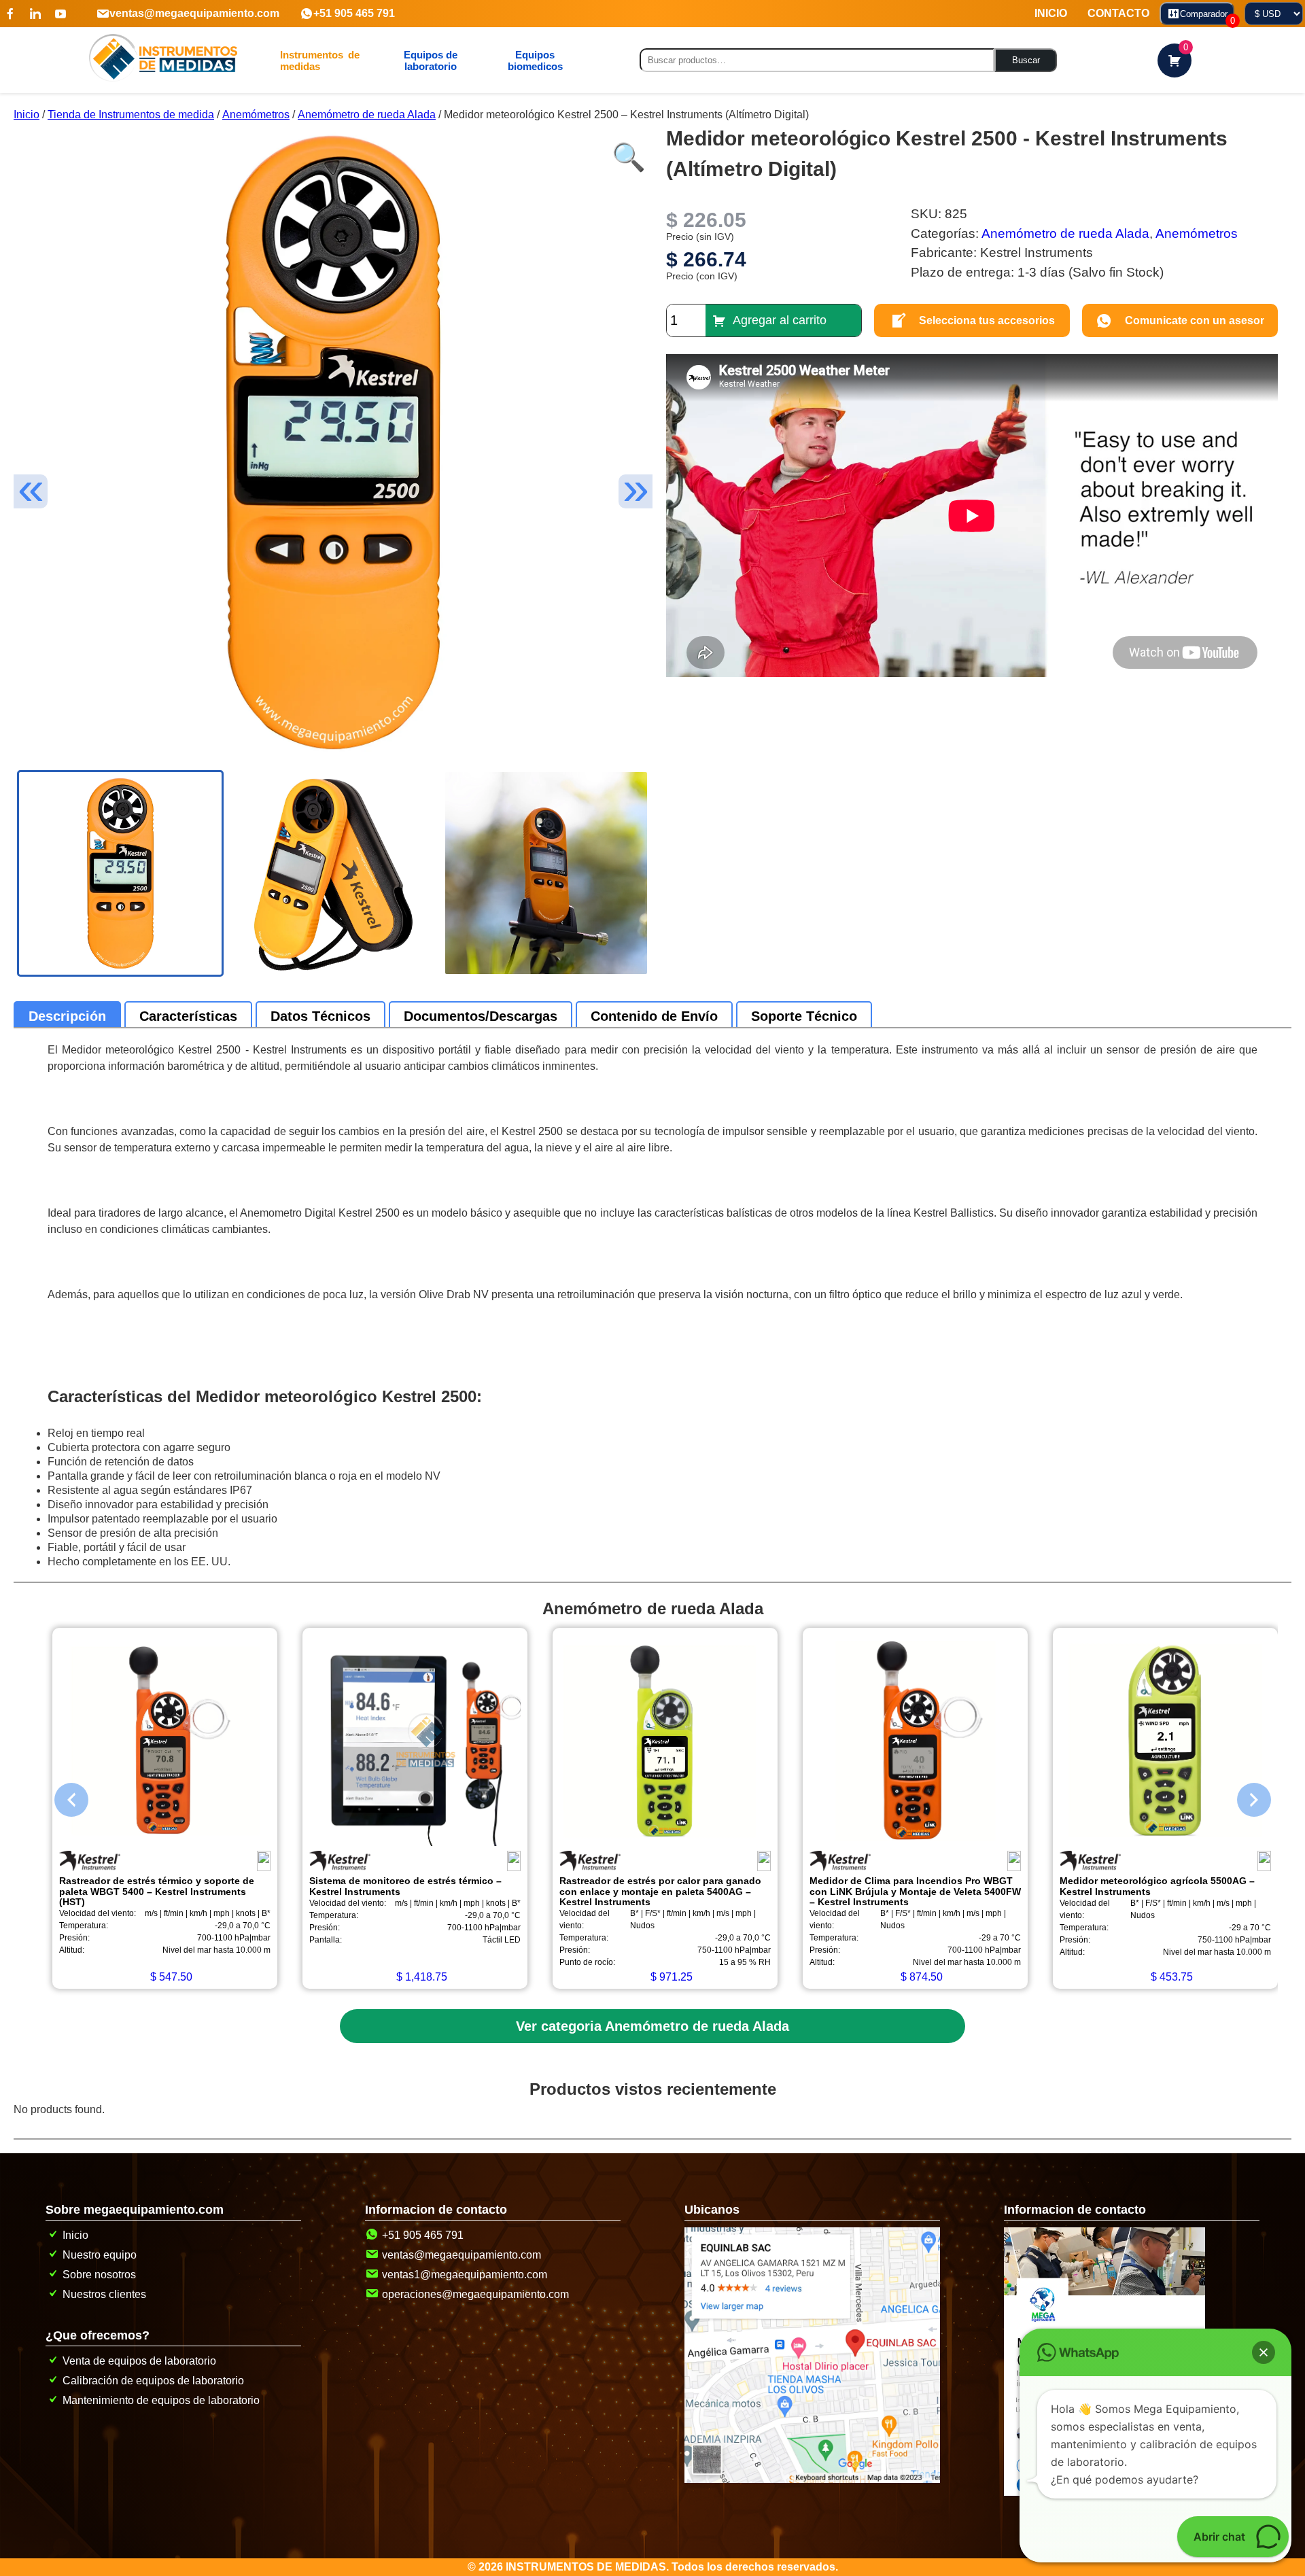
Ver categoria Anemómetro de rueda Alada (652, 2026)
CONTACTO (1118, 13)
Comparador (1207, 17)
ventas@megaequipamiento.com (194, 13)
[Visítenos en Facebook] (10, 14)
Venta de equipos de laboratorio (139, 2361)
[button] (625, 150)
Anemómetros (256, 115)
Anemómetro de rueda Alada (367, 115)
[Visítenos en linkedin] (35, 14)
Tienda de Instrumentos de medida (131, 115)
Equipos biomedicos (535, 60)
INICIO (1051, 13)
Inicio (27, 115)
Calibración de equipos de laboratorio (153, 2381)
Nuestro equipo (100, 2255)
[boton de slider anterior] (61, 1796)
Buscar (1026, 60)
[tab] (67, 1016)
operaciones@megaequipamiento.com (475, 2294)
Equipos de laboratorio (431, 60)
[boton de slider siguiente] (1244, 1796)
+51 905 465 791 (354, 13)
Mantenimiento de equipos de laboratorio (161, 2400)
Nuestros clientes (104, 2294)
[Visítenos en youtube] (60, 14)
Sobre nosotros (99, 2275)
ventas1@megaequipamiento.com (465, 2275)
